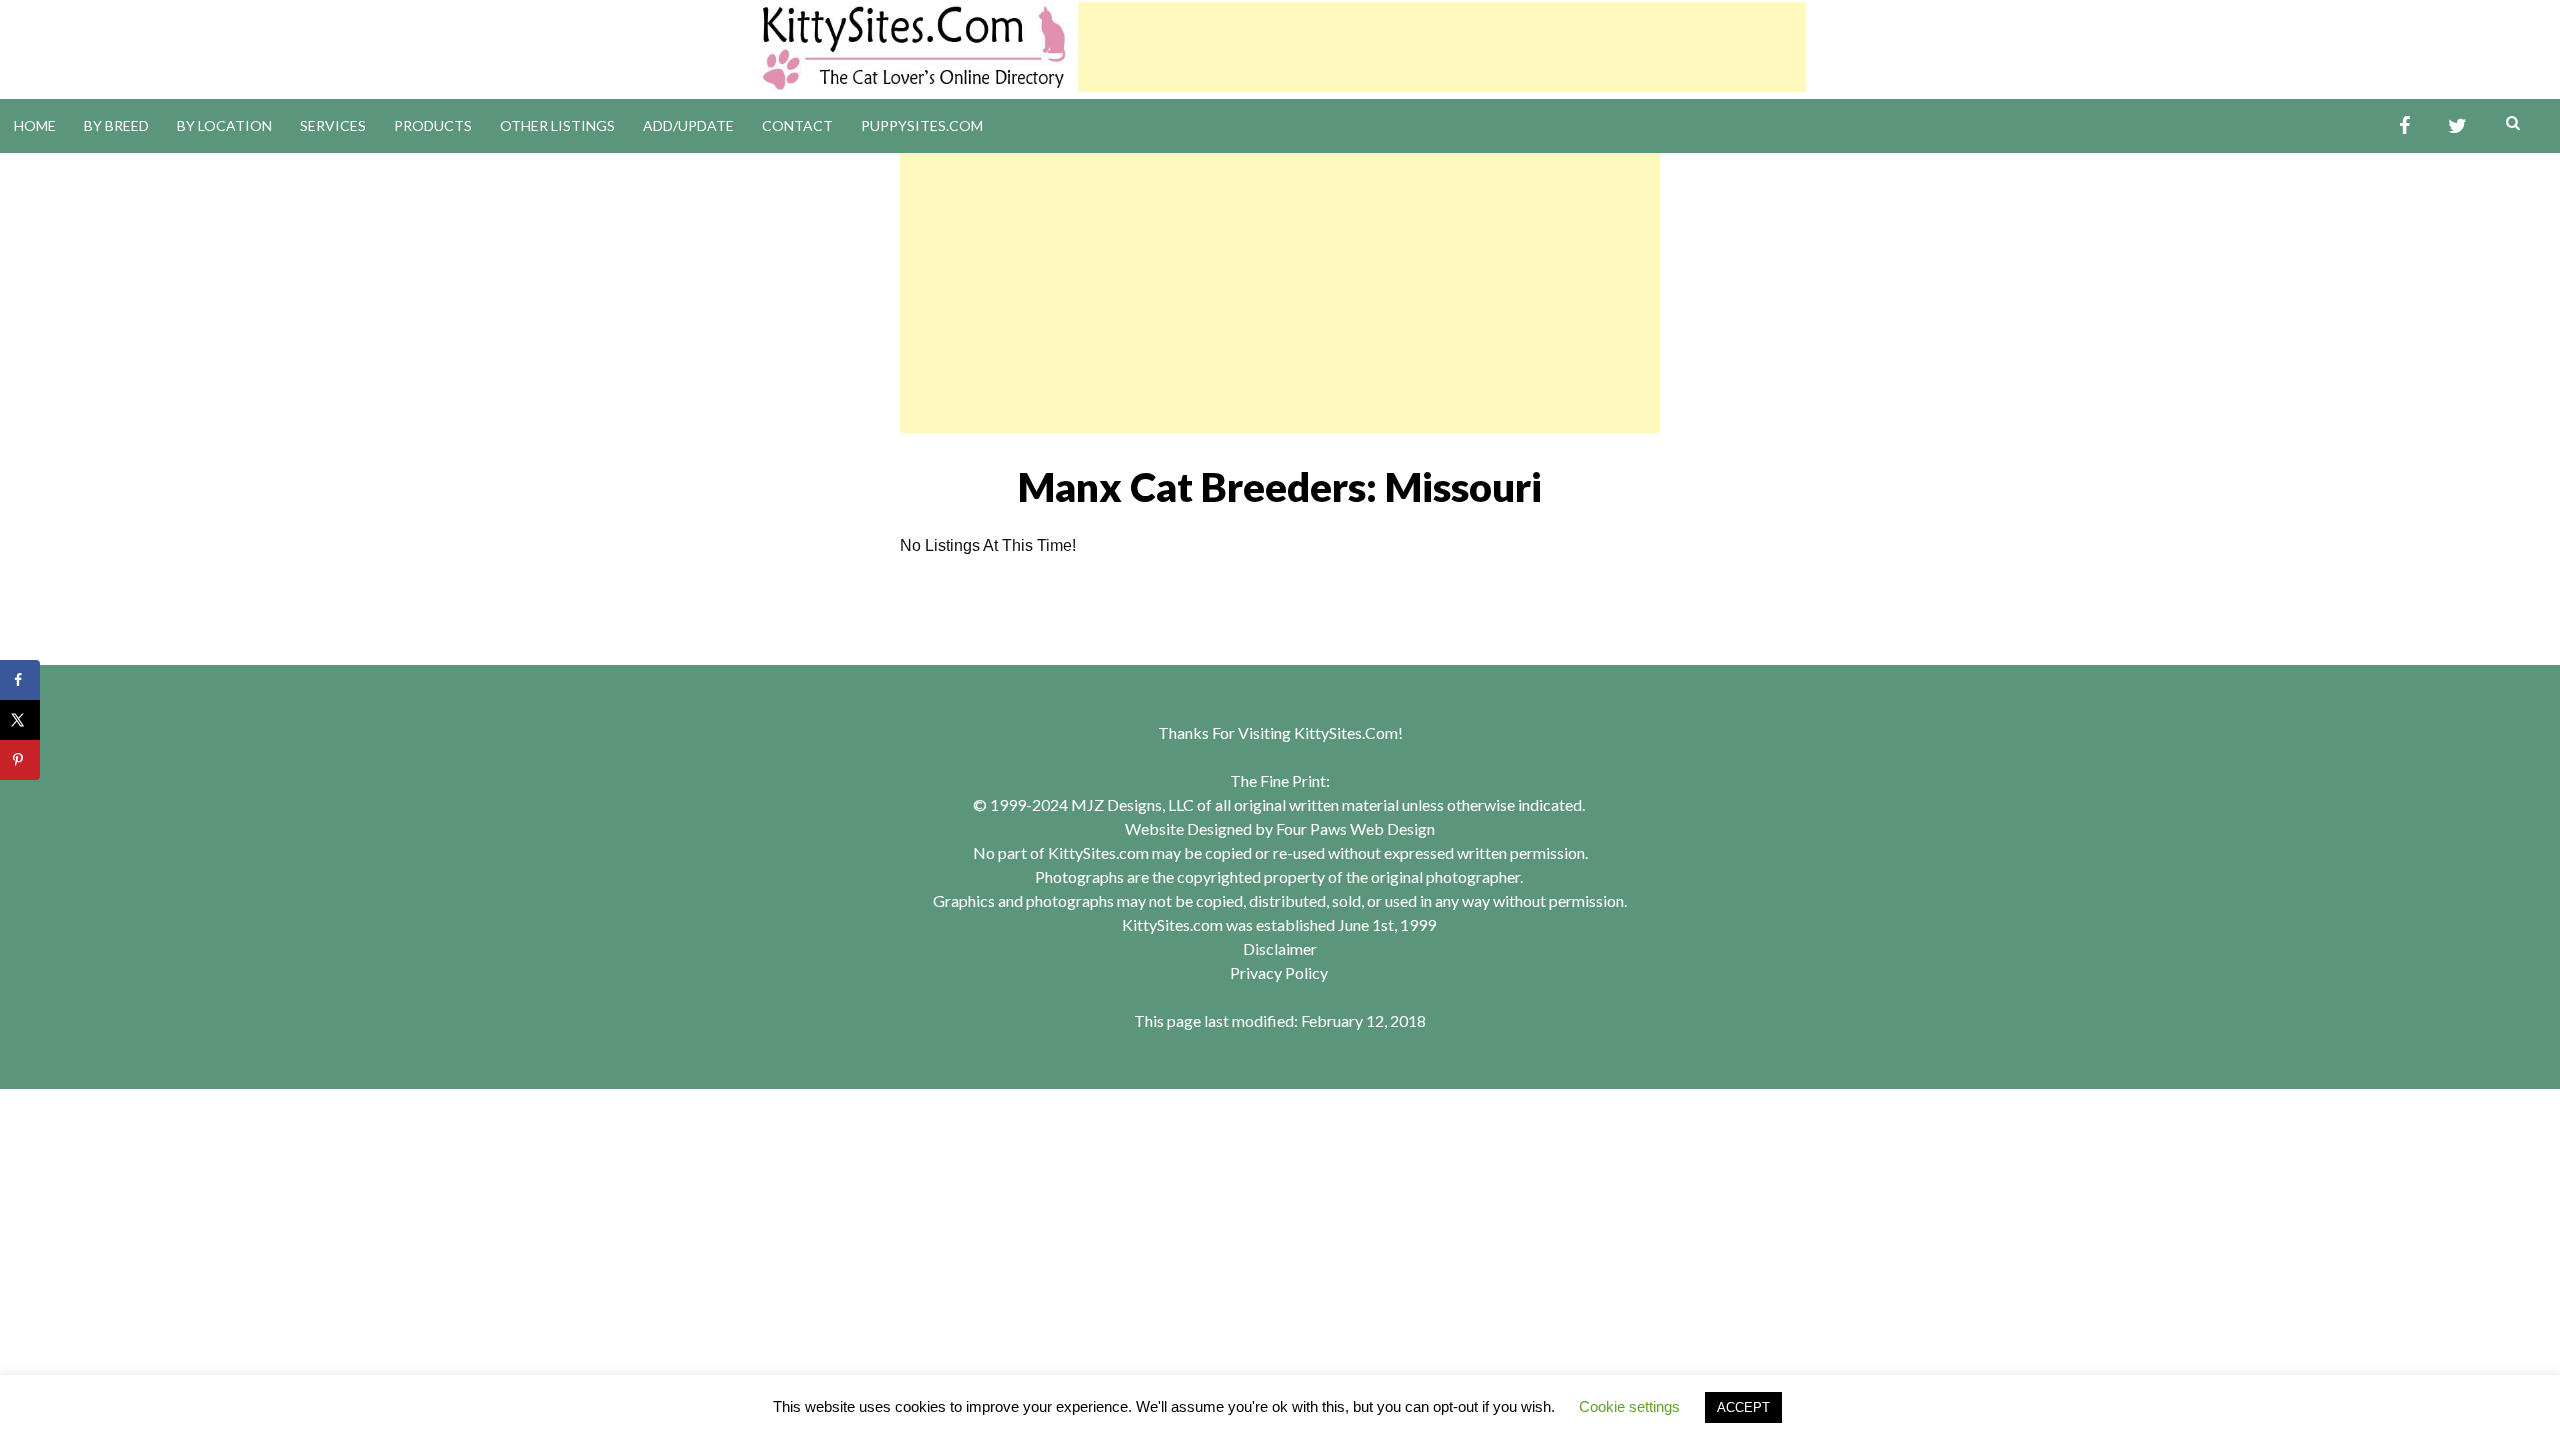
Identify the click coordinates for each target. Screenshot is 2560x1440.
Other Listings (557, 125)
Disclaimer (1280, 948)
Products (433, 125)
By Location (224, 125)
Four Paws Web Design (1355, 828)
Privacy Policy (1279, 972)
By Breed (116, 125)
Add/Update (688, 125)
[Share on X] (20, 720)
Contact (797, 125)
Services (333, 125)
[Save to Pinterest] (20, 760)
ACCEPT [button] (1743, 1407)
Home (35, 125)
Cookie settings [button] (1629, 1406)
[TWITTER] (2457, 126)
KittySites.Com (1346, 732)
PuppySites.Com (922, 125)
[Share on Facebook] (20, 680)
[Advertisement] (1442, 47)
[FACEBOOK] (2404, 126)
